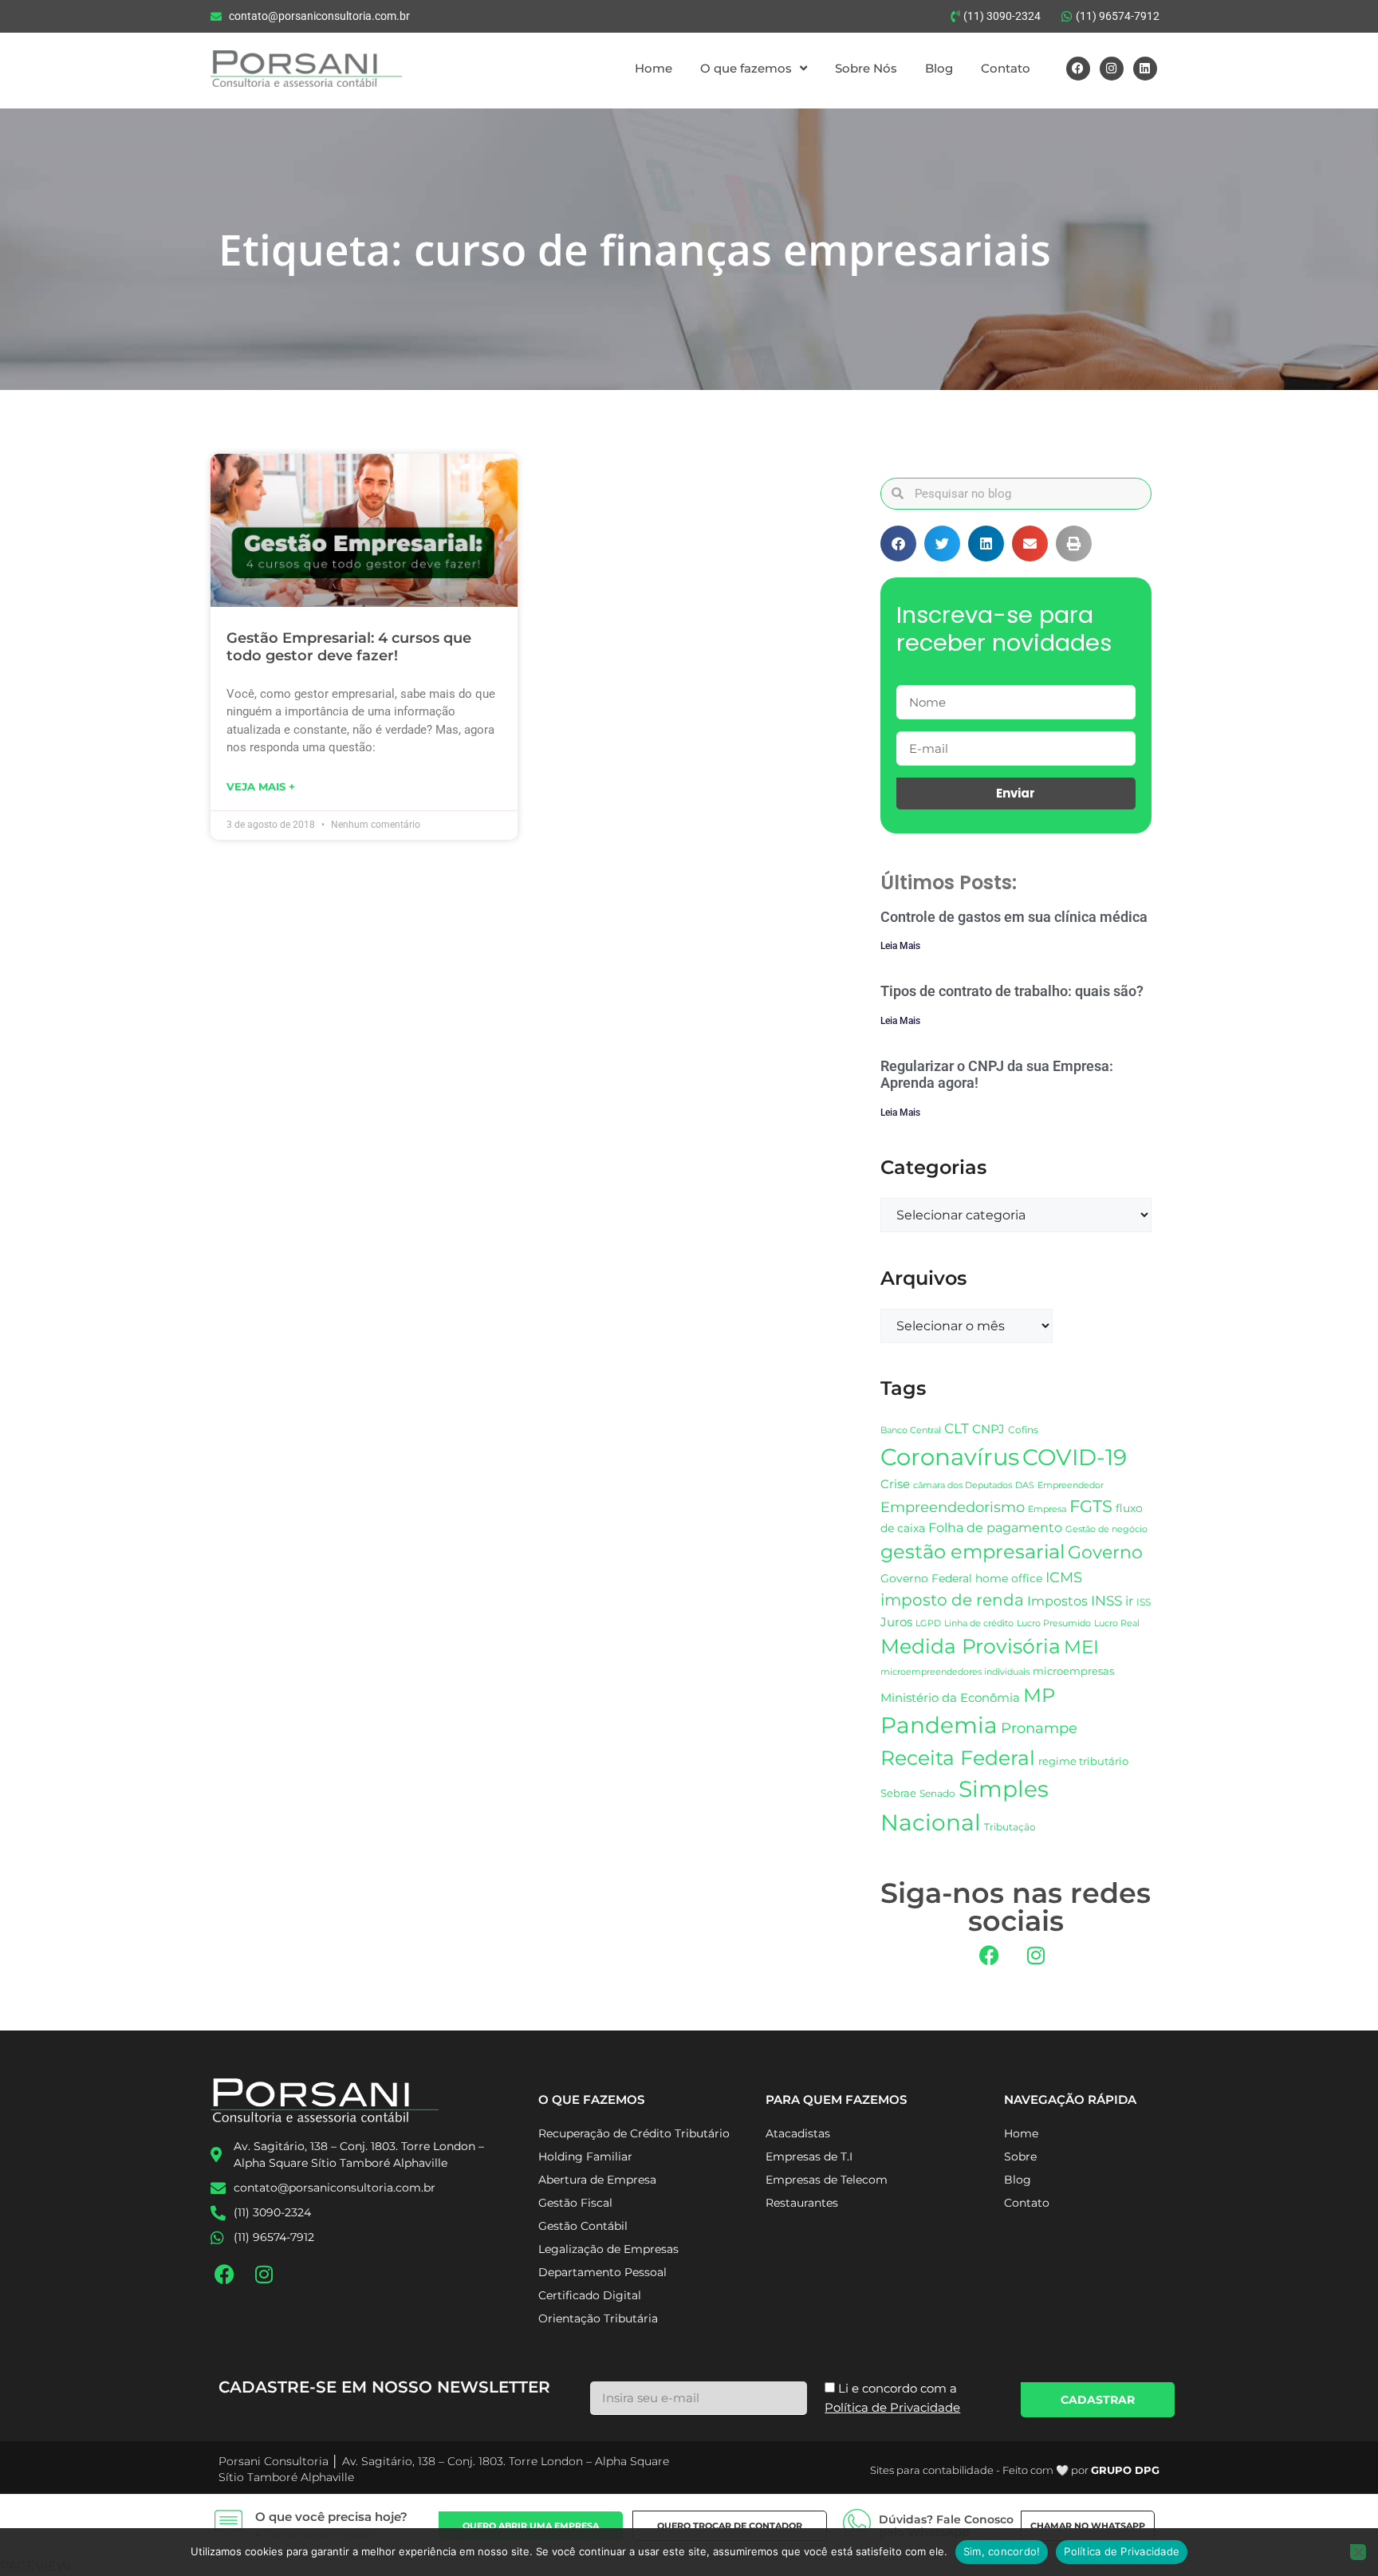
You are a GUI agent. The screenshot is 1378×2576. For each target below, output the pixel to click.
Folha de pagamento (995, 1528)
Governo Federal (926, 1578)
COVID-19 (1075, 1457)
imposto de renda (952, 1599)
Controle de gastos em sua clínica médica (1014, 917)
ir (1129, 1601)
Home (654, 68)
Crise (895, 1484)
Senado (937, 1794)
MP (1039, 1695)
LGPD (928, 1623)
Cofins (1023, 1430)
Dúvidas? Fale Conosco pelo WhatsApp (946, 2526)
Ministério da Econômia (950, 1698)
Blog (939, 68)
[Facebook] (1078, 69)
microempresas (1073, 1671)
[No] (1358, 2552)
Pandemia (939, 1725)
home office (1009, 1578)
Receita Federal (958, 1757)
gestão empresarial (972, 1552)
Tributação (1010, 1827)
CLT (957, 1428)
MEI (1081, 1647)
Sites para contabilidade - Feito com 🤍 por (1015, 2470)
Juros (896, 1622)
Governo (1105, 1552)
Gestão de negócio (1106, 1529)
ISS (1144, 1602)
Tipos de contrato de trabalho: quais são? (1012, 991)
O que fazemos (746, 68)
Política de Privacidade (1122, 2551)
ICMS (1064, 1577)
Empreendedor (1071, 1485)
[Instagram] (1112, 69)
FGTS (1091, 1506)
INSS (1106, 1600)
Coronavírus (950, 1457)
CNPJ (988, 1429)
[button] (898, 544)
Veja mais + (261, 786)
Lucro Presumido (1054, 1623)
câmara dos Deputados (963, 1485)
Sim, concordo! (1002, 2551)
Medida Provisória (971, 1646)
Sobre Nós (866, 68)
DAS (1025, 1485)
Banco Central (911, 1430)
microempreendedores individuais (955, 1672)
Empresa (1047, 1509)
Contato (1006, 68)
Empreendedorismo (953, 1507)
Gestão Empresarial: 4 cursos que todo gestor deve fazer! (349, 647)
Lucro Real (1117, 1623)
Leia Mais (900, 946)
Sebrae (898, 1793)
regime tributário (1083, 1761)
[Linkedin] (1145, 69)
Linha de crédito (979, 1623)
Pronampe (1039, 1728)
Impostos (1057, 1601)
